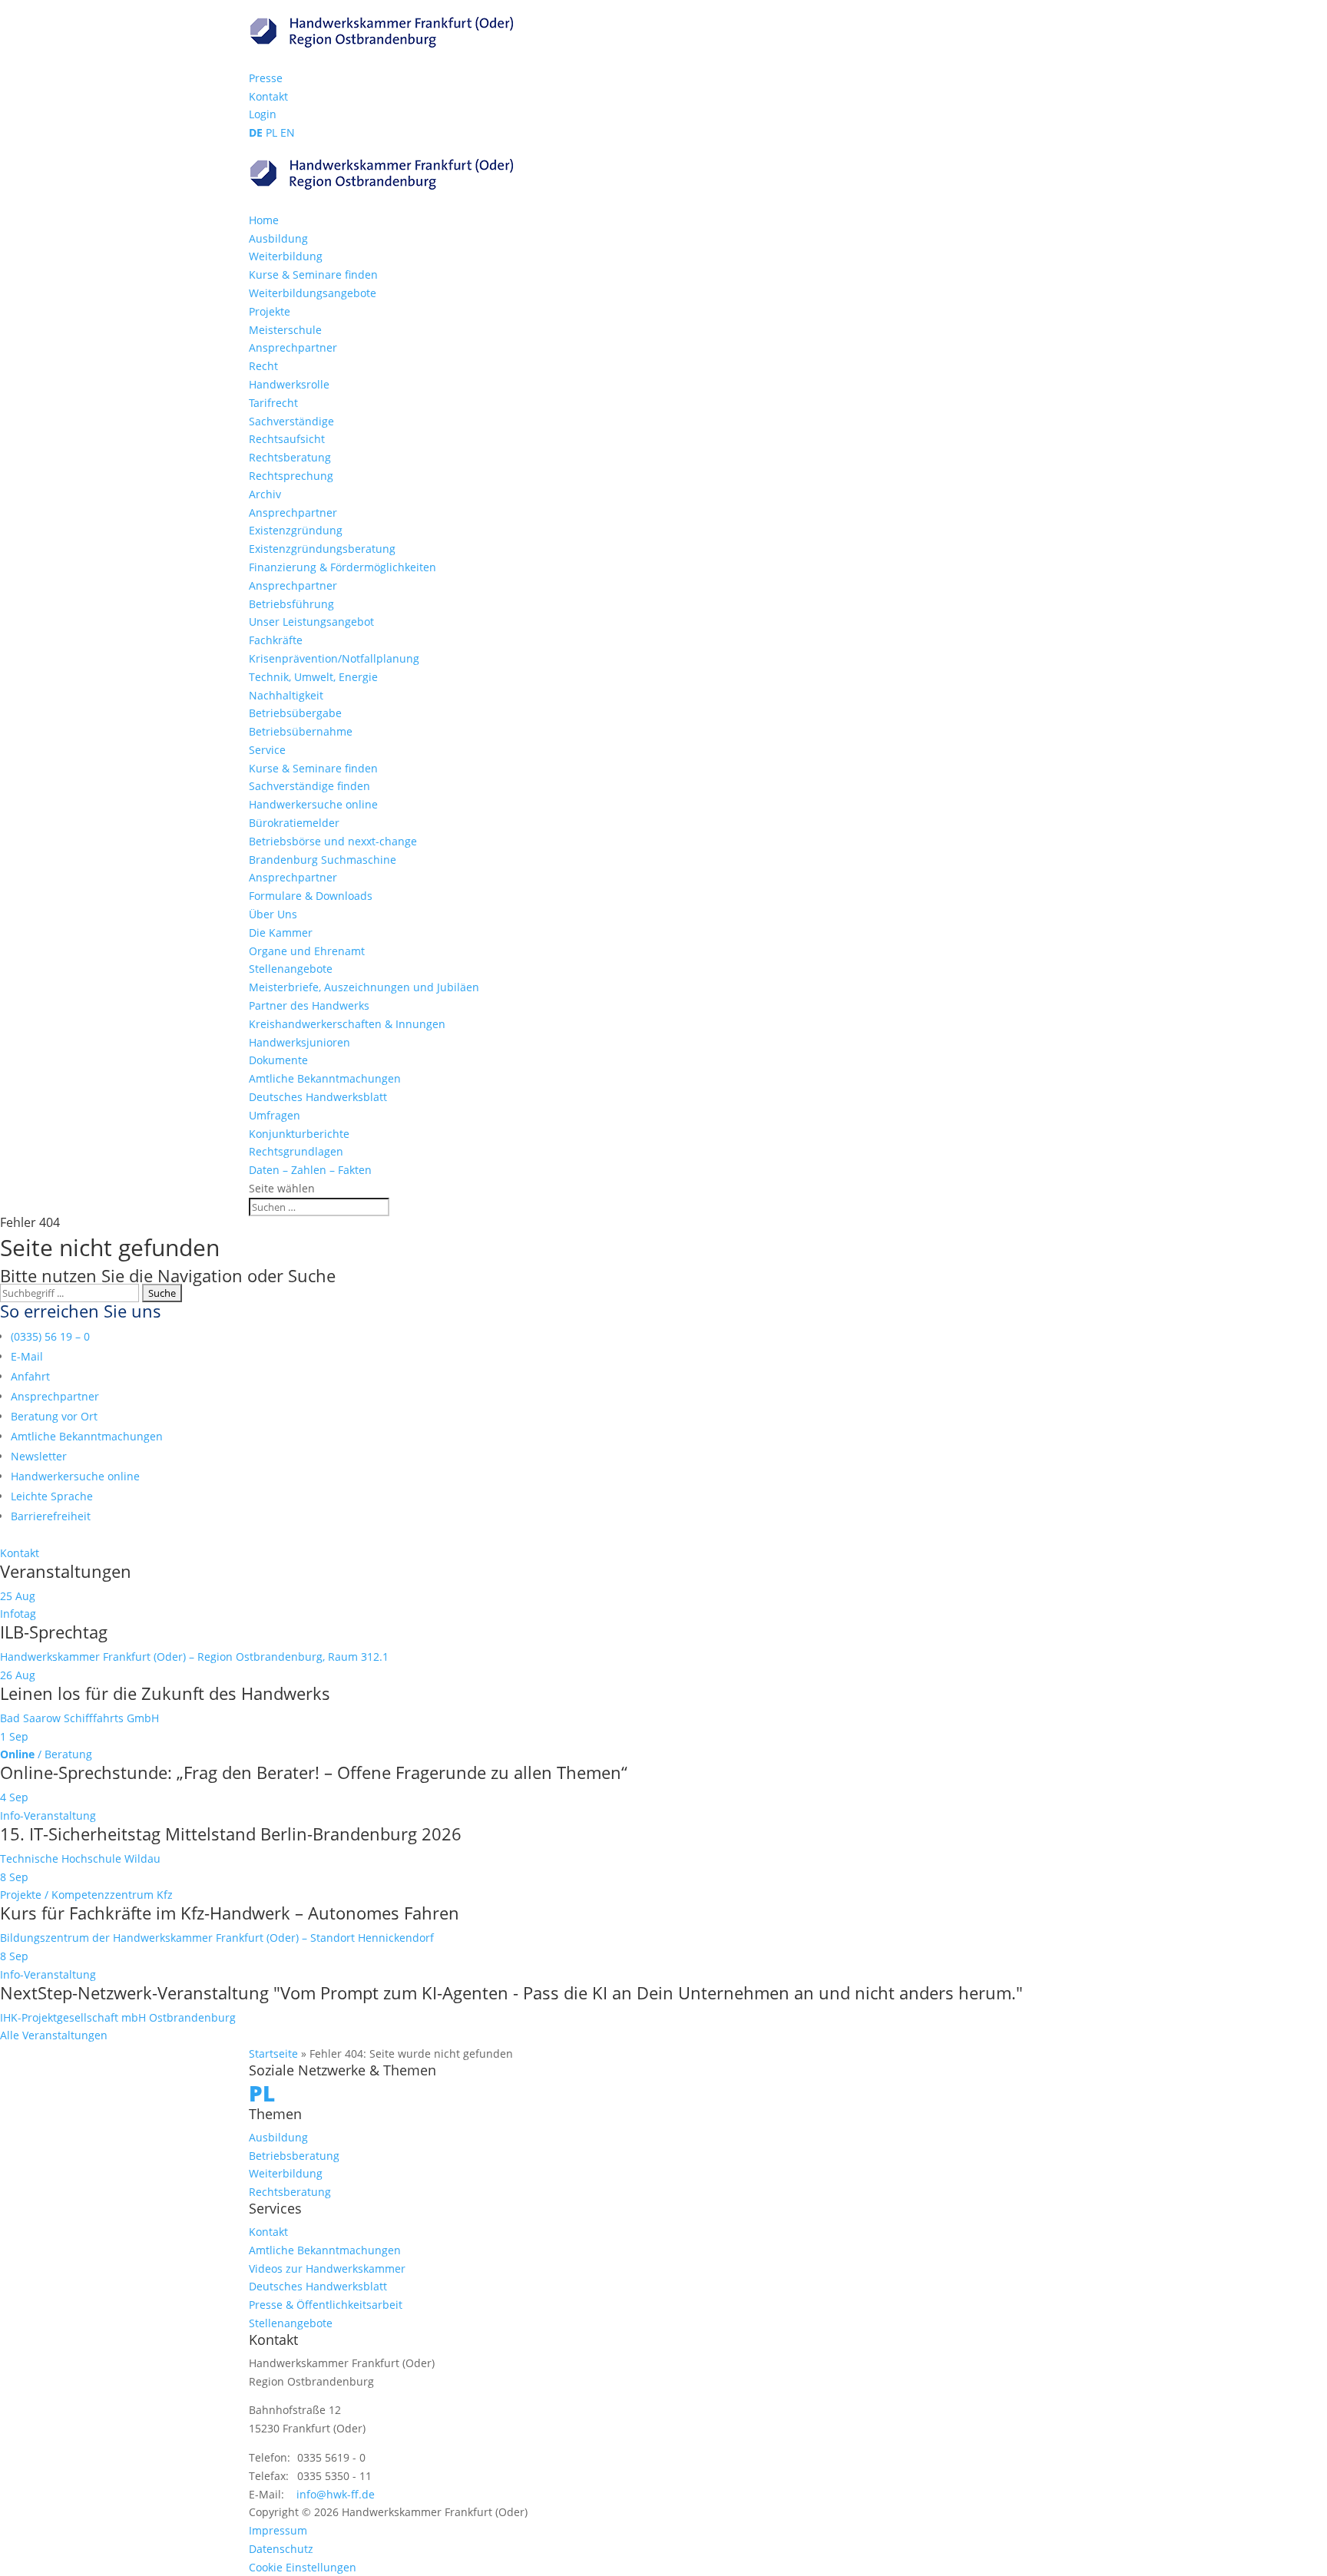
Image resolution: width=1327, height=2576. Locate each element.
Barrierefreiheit (51, 1516)
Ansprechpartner (293, 347)
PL (271, 132)
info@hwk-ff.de (336, 2494)
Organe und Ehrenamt (307, 951)
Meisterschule (285, 330)
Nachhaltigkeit (286, 695)
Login (263, 114)
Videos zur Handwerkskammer (327, 2268)
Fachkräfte (276, 640)
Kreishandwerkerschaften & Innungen (347, 1024)
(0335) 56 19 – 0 (50, 1336)
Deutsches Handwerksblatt (318, 1097)
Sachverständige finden (309, 786)
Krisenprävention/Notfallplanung (334, 658)
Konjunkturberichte (299, 1134)
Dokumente (278, 1060)
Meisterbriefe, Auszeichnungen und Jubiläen (364, 987)
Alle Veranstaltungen (54, 2035)
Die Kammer (281, 933)
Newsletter (39, 1456)
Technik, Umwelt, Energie (313, 677)
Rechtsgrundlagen (296, 1151)
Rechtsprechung (291, 476)
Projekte (270, 311)
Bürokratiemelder (294, 823)
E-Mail (27, 1356)
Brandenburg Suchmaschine (323, 860)
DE (256, 132)
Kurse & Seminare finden (313, 274)
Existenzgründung (296, 530)
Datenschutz (281, 2549)
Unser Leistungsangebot (311, 622)
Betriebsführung (291, 604)
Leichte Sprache (52, 1496)
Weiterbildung (286, 256)
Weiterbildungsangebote (313, 293)
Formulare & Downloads (311, 896)
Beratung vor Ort (54, 1416)
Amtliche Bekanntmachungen (325, 1078)
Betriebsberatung (294, 2156)
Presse (266, 78)
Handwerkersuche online (313, 804)
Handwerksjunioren (299, 1042)
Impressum (278, 2530)
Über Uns (273, 914)
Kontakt (268, 96)
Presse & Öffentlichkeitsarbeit (326, 2305)
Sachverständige (291, 421)
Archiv (265, 494)
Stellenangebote (291, 969)
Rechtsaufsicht (287, 439)
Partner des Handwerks (309, 1005)
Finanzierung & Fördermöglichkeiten (343, 567)
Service (267, 750)
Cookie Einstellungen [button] (303, 2567)
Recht (263, 366)
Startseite (273, 2054)
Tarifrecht (273, 403)
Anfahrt (30, 1376)
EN (288, 132)
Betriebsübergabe (295, 713)
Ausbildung (278, 238)
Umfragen (275, 1115)
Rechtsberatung (290, 457)
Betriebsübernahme (301, 731)
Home (264, 220)
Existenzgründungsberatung (322, 549)
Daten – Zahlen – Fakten (310, 1170)
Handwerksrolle (289, 384)
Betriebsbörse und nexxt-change (333, 841)
